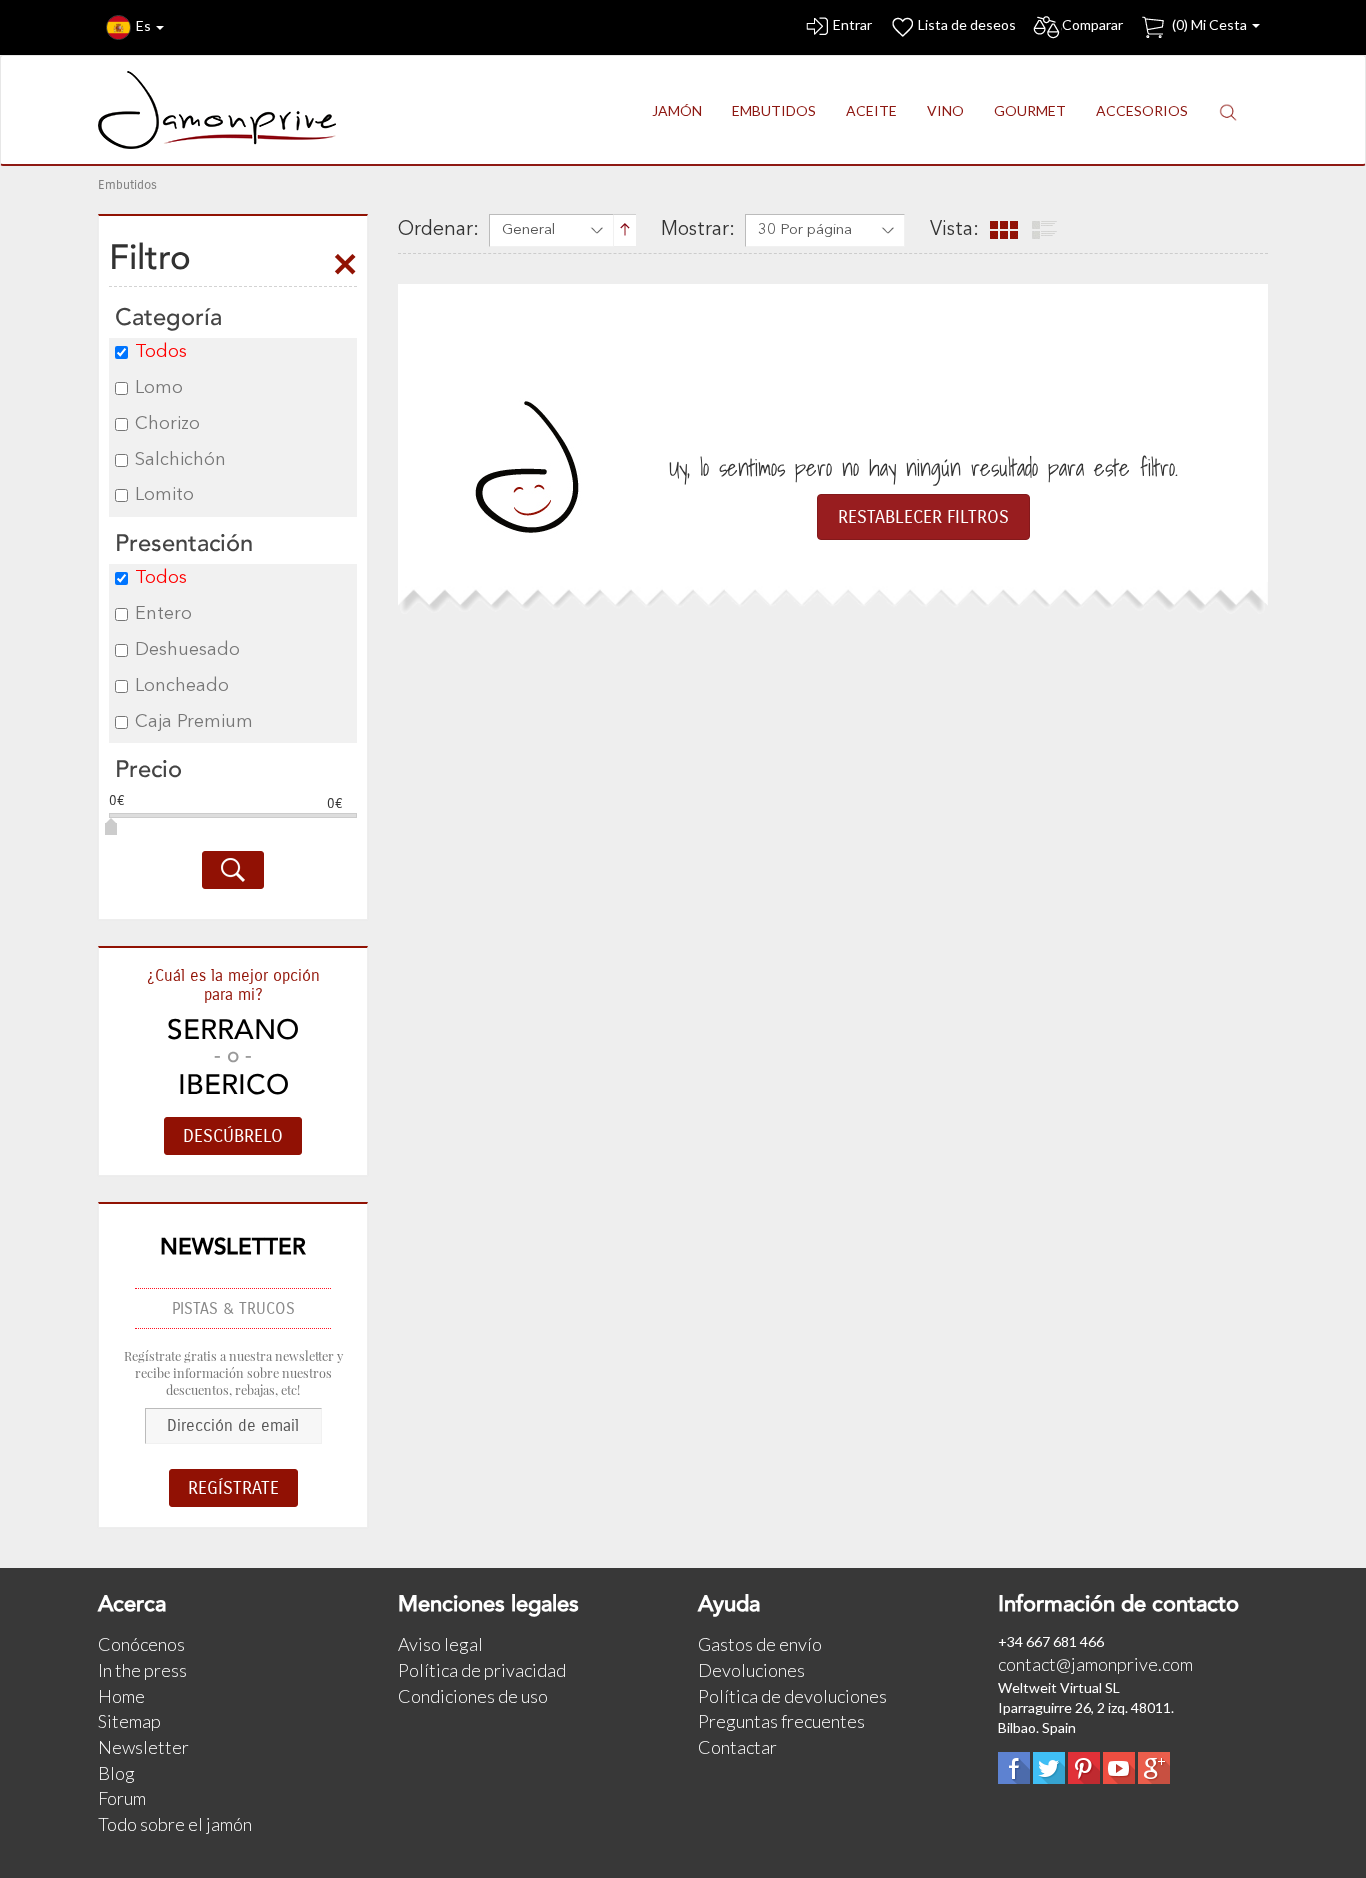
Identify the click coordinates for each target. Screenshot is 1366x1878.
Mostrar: (698, 230)
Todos (161, 352)
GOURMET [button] (1030, 110)
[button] (1228, 111)
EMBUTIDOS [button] (774, 110)
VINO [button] (945, 110)
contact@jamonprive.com (1095, 1664)
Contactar (737, 1747)
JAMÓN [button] (677, 110)
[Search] (233, 870)
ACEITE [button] (871, 110)
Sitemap (129, 1721)
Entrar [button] (852, 24)
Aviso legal (440, 1644)
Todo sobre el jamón (175, 1824)
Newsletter (143, 1747)
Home (121, 1696)
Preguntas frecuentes (781, 1721)
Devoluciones (751, 1670)
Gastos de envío (760, 1644)
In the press (142, 1670)
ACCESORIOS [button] (1142, 110)
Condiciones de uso (473, 1696)
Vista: (954, 230)
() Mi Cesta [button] (1209, 24)
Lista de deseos (967, 24)
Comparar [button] (1092, 24)
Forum (122, 1798)
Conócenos (141, 1644)
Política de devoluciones (792, 1696)
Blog (116, 1773)
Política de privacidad (482, 1670)
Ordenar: (438, 230)
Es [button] (145, 25)
